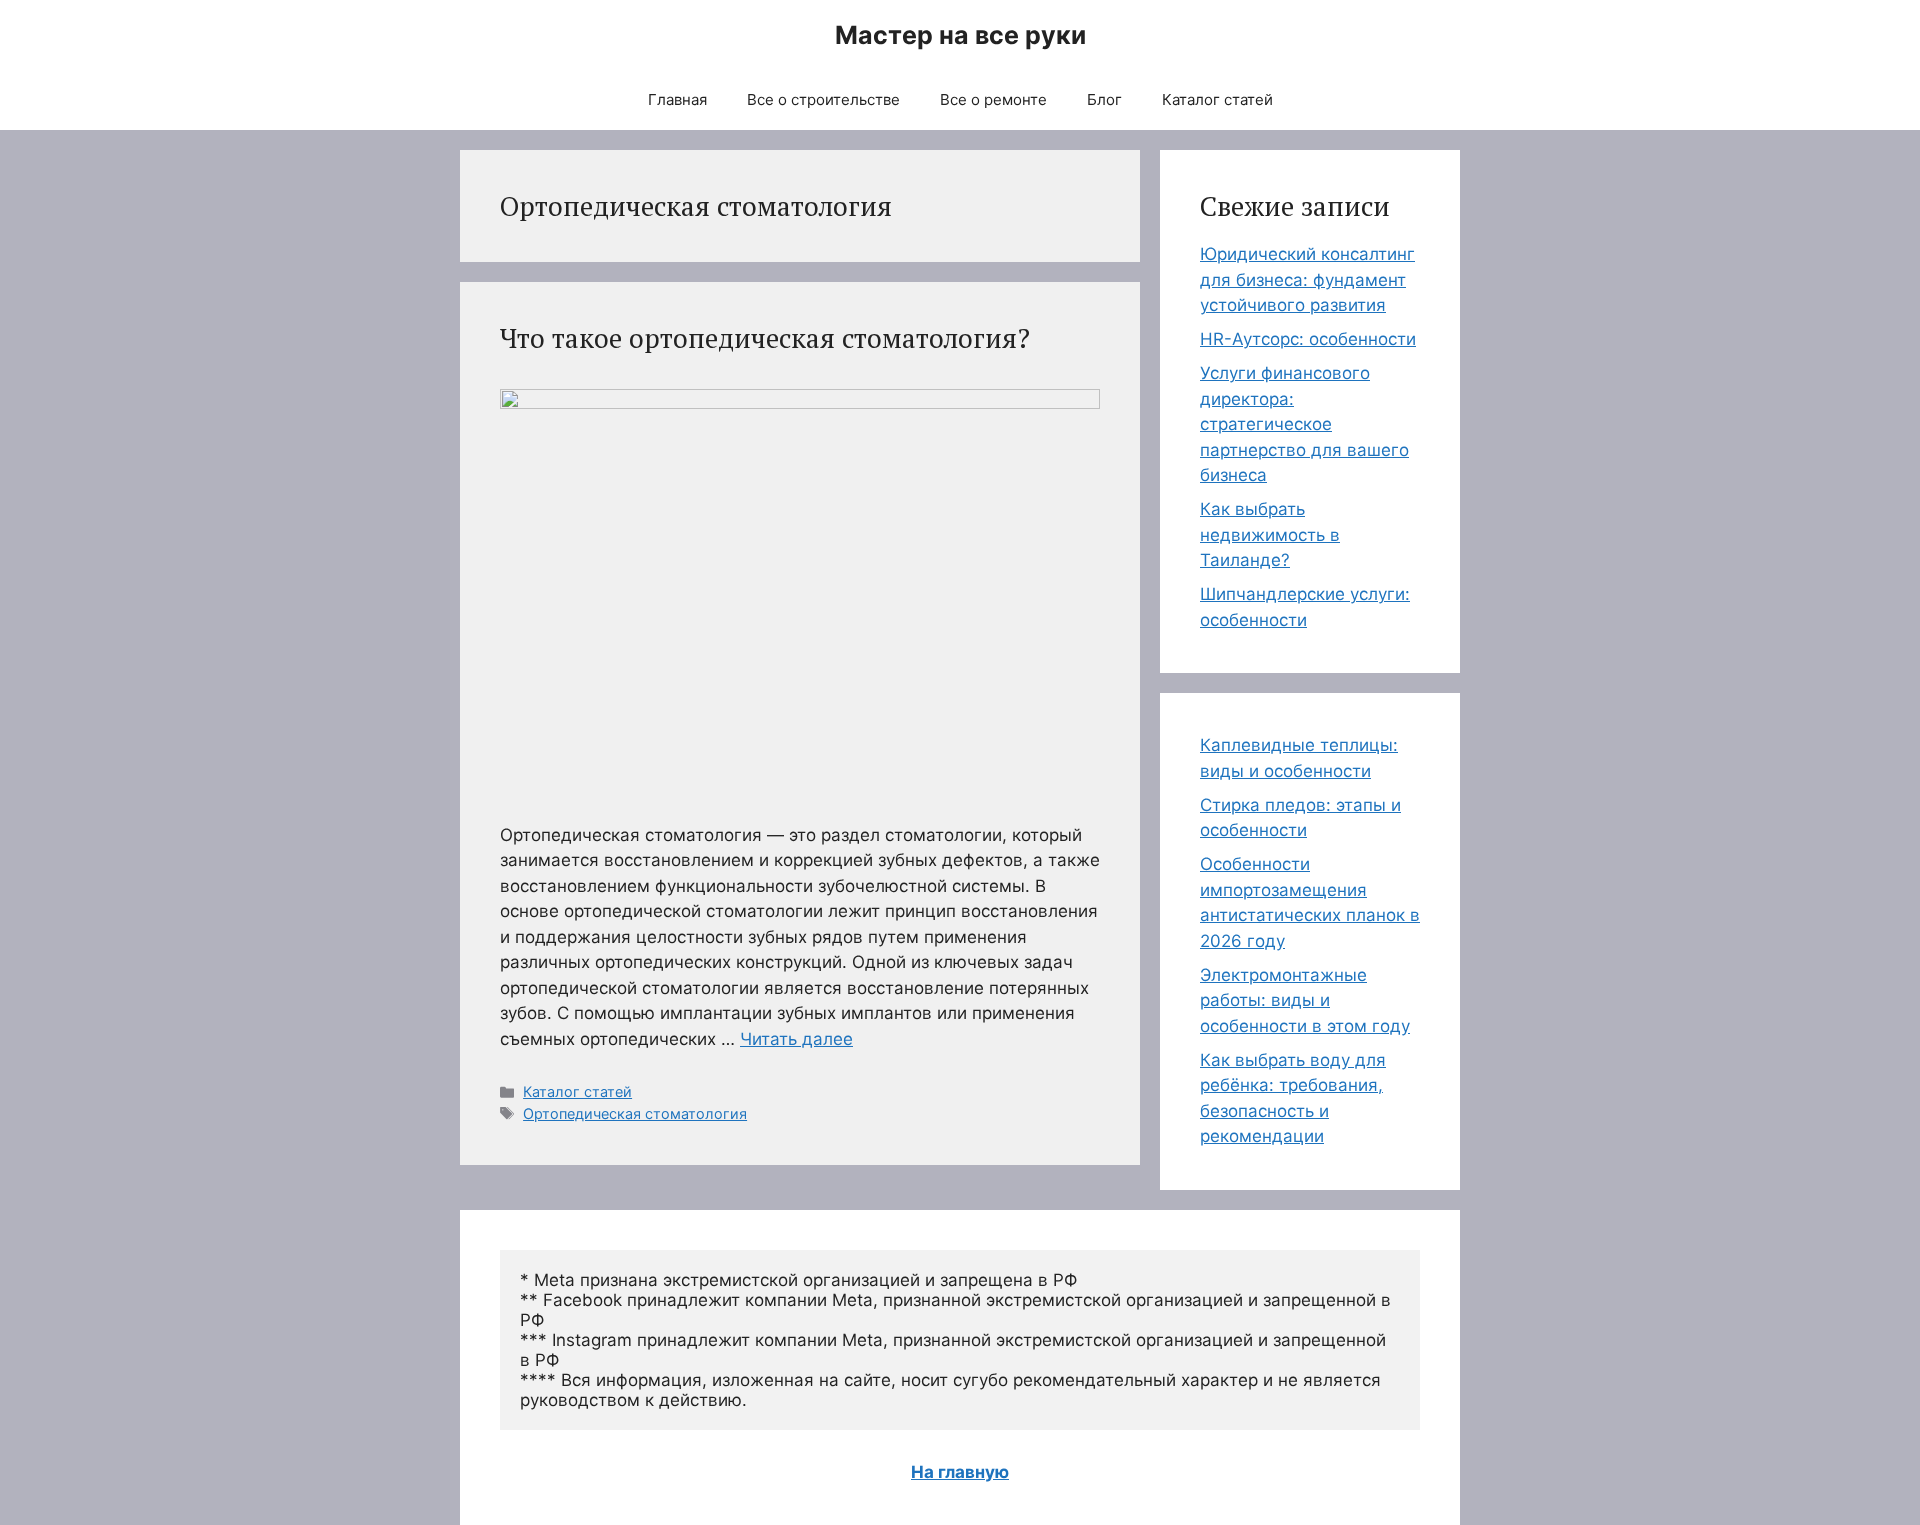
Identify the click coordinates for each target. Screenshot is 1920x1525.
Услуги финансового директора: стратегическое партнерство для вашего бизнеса (1304, 424)
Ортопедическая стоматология (635, 1113)
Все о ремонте (993, 99)
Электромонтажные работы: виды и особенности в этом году (1305, 1000)
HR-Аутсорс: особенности (1308, 339)
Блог (1104, 99)
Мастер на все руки (960, 35)
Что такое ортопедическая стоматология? (765, 338)
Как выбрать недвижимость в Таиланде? (1270, 534)
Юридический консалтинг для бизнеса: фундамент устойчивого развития (1307, 279)
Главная (677, 99)
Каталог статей (1217, 99)
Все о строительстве (823, 99)
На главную (960, 1472)
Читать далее (796, 1039)
